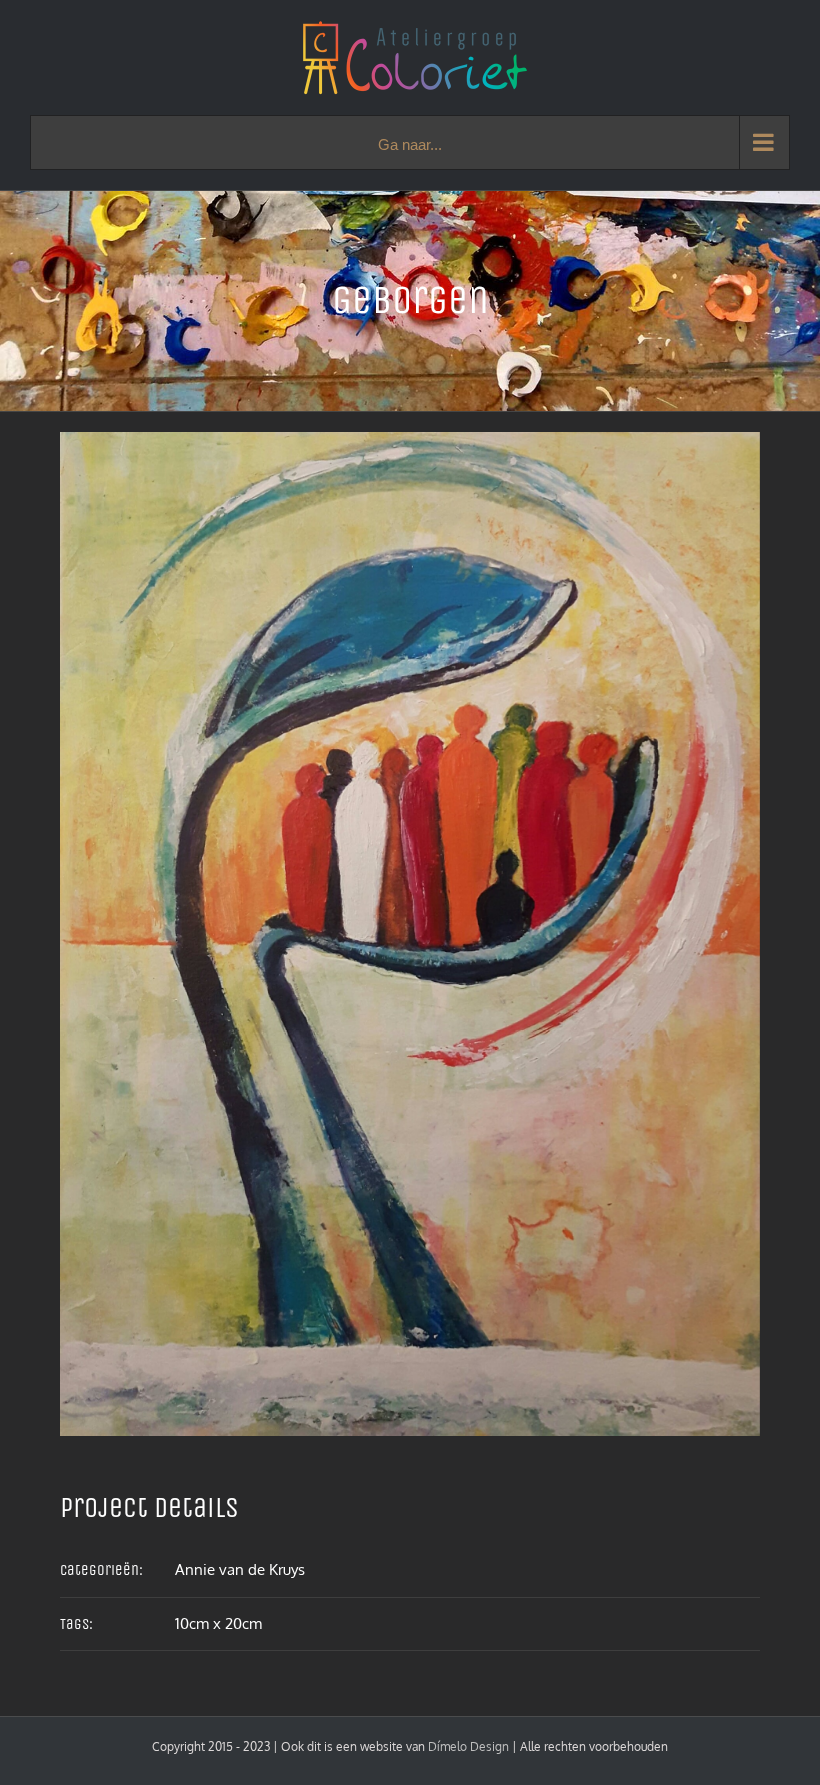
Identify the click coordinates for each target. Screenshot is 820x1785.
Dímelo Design (468, 1746)
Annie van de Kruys (240, 1569)
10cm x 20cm (218, 1623)
